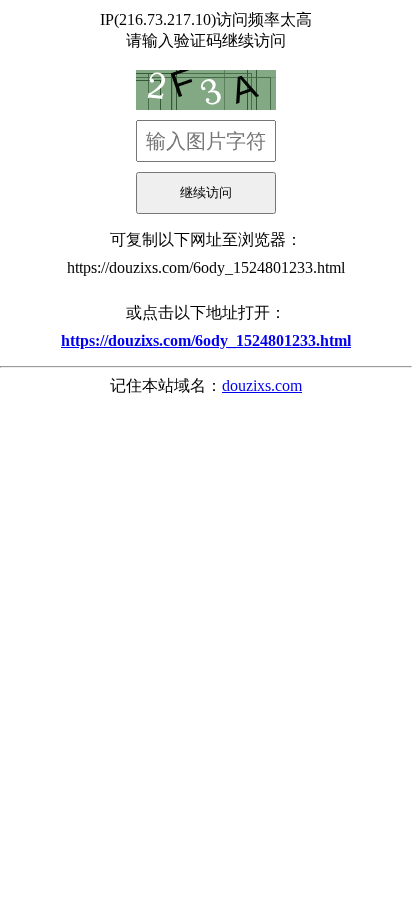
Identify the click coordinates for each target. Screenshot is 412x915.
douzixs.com (262, 385)
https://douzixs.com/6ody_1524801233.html (206, 267)
